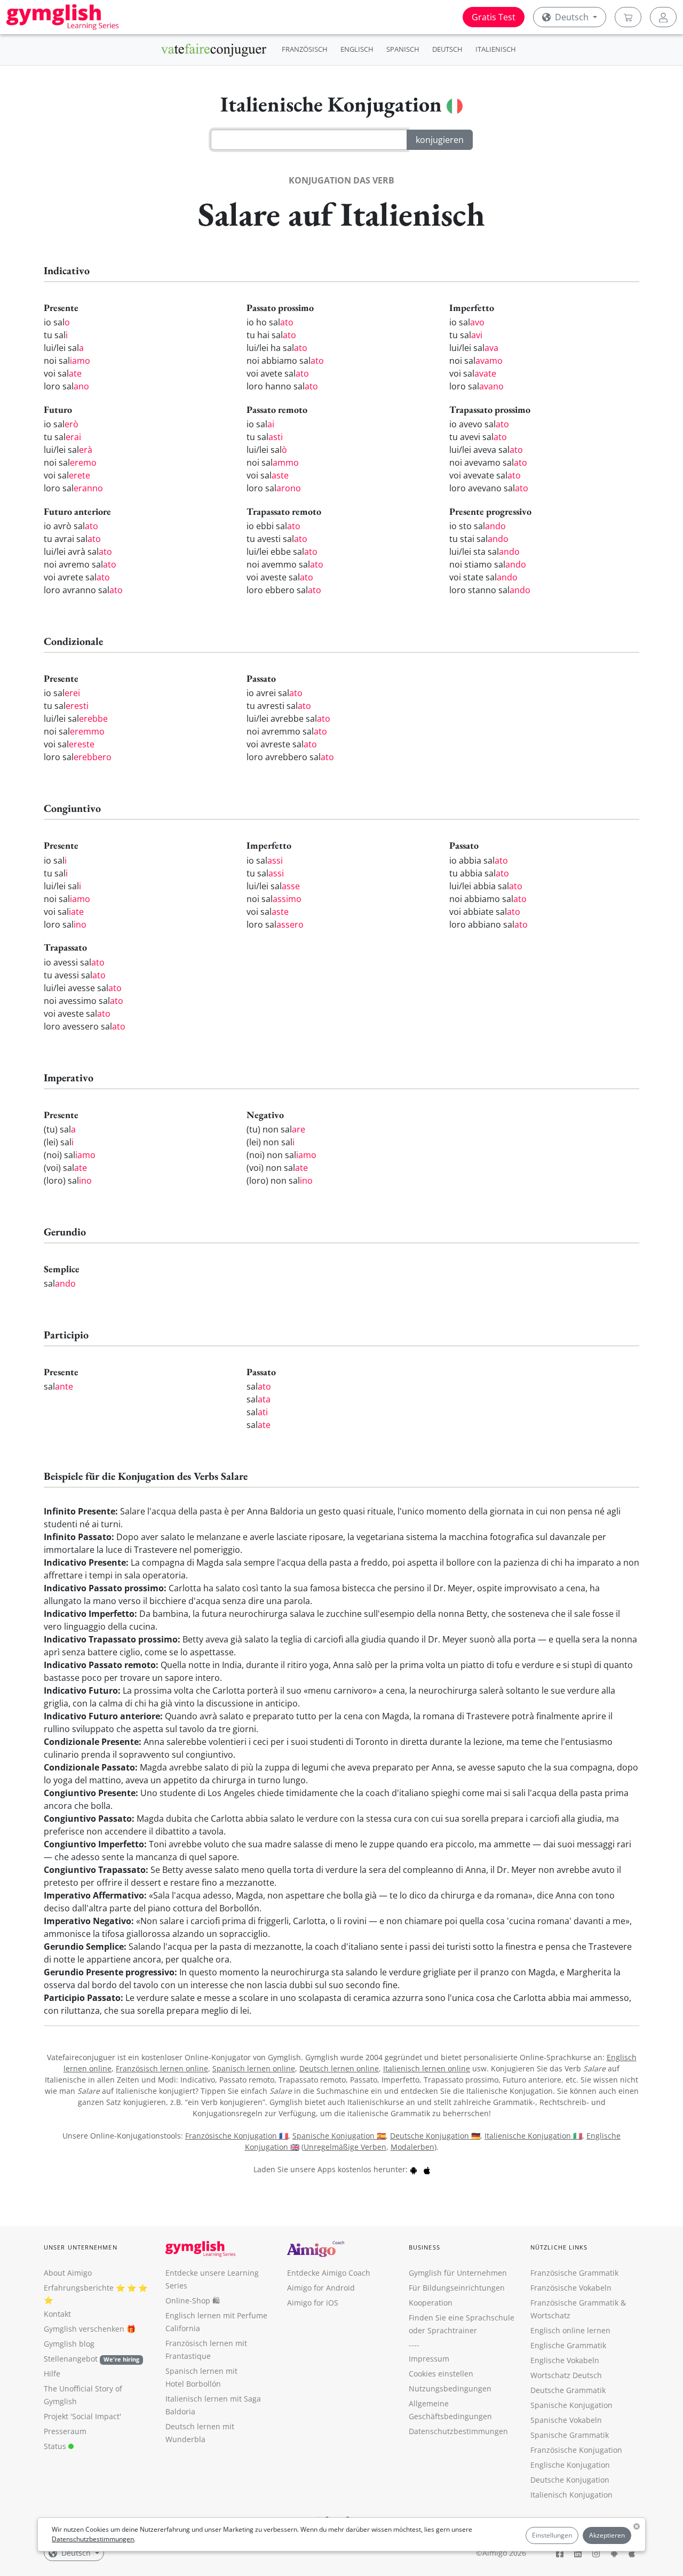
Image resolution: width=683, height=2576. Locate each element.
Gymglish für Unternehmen (458, 2273)
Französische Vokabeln (571, 2288)
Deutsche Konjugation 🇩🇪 (435, 2136)
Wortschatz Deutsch (566, 2375)
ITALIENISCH (496, 49)
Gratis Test (494, 17)
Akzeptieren (607, 2535)
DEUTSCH (447, 49)
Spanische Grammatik (570, 2435)
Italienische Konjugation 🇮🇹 (533, 2136)
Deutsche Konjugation (570, 2480)
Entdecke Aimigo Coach (329, 2273)
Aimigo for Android (321, 2288)
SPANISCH (403, 49)
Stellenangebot (92, 2359)
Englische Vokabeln (565, 2360)
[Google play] (414, 2169)
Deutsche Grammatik (568, 2390)
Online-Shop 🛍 (193, 2300)
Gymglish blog (69, 2344)
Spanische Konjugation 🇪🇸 (339, 2136)
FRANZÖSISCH (305, 49)
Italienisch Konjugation (571, 2495)
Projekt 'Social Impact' (82, 2416)
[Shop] (628, 17)
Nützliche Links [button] (559, 2247)
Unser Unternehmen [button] (81, 2247)
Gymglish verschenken (84, 2329)
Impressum (429, 2359)
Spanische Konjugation (571, 2405)
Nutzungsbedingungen (450, 2388)
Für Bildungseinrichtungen (457, 2288)
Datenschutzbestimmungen (93, 2539)
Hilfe (52, 2374)
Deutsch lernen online (339, 2068)
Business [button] (424, 2247)
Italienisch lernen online (427, 2068)
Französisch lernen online (162, 2068)
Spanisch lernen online (254, 2068)
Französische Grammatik (574, 2273)
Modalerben (412, 2147)
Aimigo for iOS (313, 2303)
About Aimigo (68, 2273)
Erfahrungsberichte (79, 2288)
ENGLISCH (357, 49)
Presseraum (65, 2431)
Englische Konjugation (570, 2465)
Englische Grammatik (568, 2345)
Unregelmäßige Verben (345, 2147)
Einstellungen (552, 2535)
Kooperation (431, 2303)
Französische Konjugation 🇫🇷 (237, 2136)
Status (56, 2446)
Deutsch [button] (572, 17)
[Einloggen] (663, 17)
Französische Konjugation (576, 2450)
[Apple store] (427, 2169)
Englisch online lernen (570, 2330)
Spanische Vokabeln (566, 2420)
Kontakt (57, 2314)
